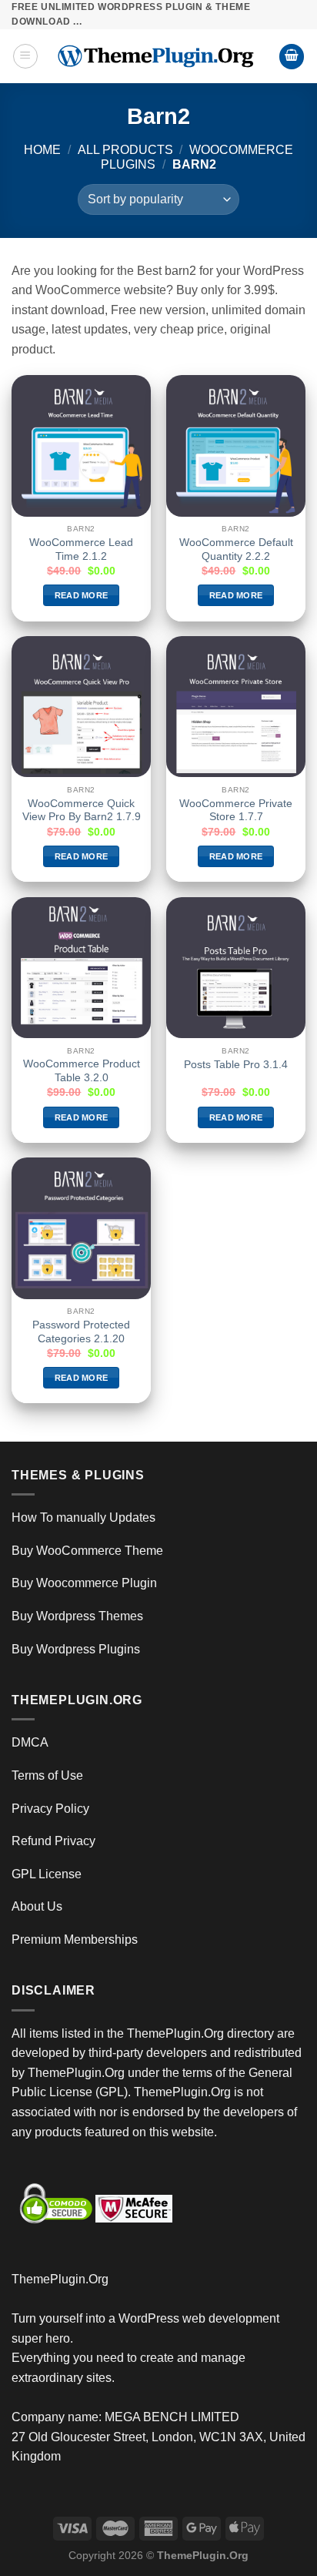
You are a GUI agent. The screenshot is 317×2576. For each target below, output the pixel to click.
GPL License (47, 1874)
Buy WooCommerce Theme (87, 1551)
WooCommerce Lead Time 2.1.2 (81, 549)
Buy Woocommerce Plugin (84, 1583)
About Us (37, 1906)
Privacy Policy (50, 1809)
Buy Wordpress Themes (77, 1616)
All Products (125, 150)
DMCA (30, 1742)
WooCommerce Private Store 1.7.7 (236, 811)
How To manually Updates (83, 1517)
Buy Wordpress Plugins (76, 1649)
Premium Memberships (75, 1940)
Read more (82, 595)
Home (42, 150)
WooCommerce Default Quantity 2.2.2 (236, 549)
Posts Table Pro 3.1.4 (236, 1065)
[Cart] (292, 57)
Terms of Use (47, 1775)
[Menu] (25, 56)
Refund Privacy (53, 1841)
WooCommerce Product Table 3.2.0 (82, 1071)
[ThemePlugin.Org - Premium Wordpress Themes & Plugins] (158, 57)
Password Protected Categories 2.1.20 (81, 1332)
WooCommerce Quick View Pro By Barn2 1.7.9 (82, 811)
